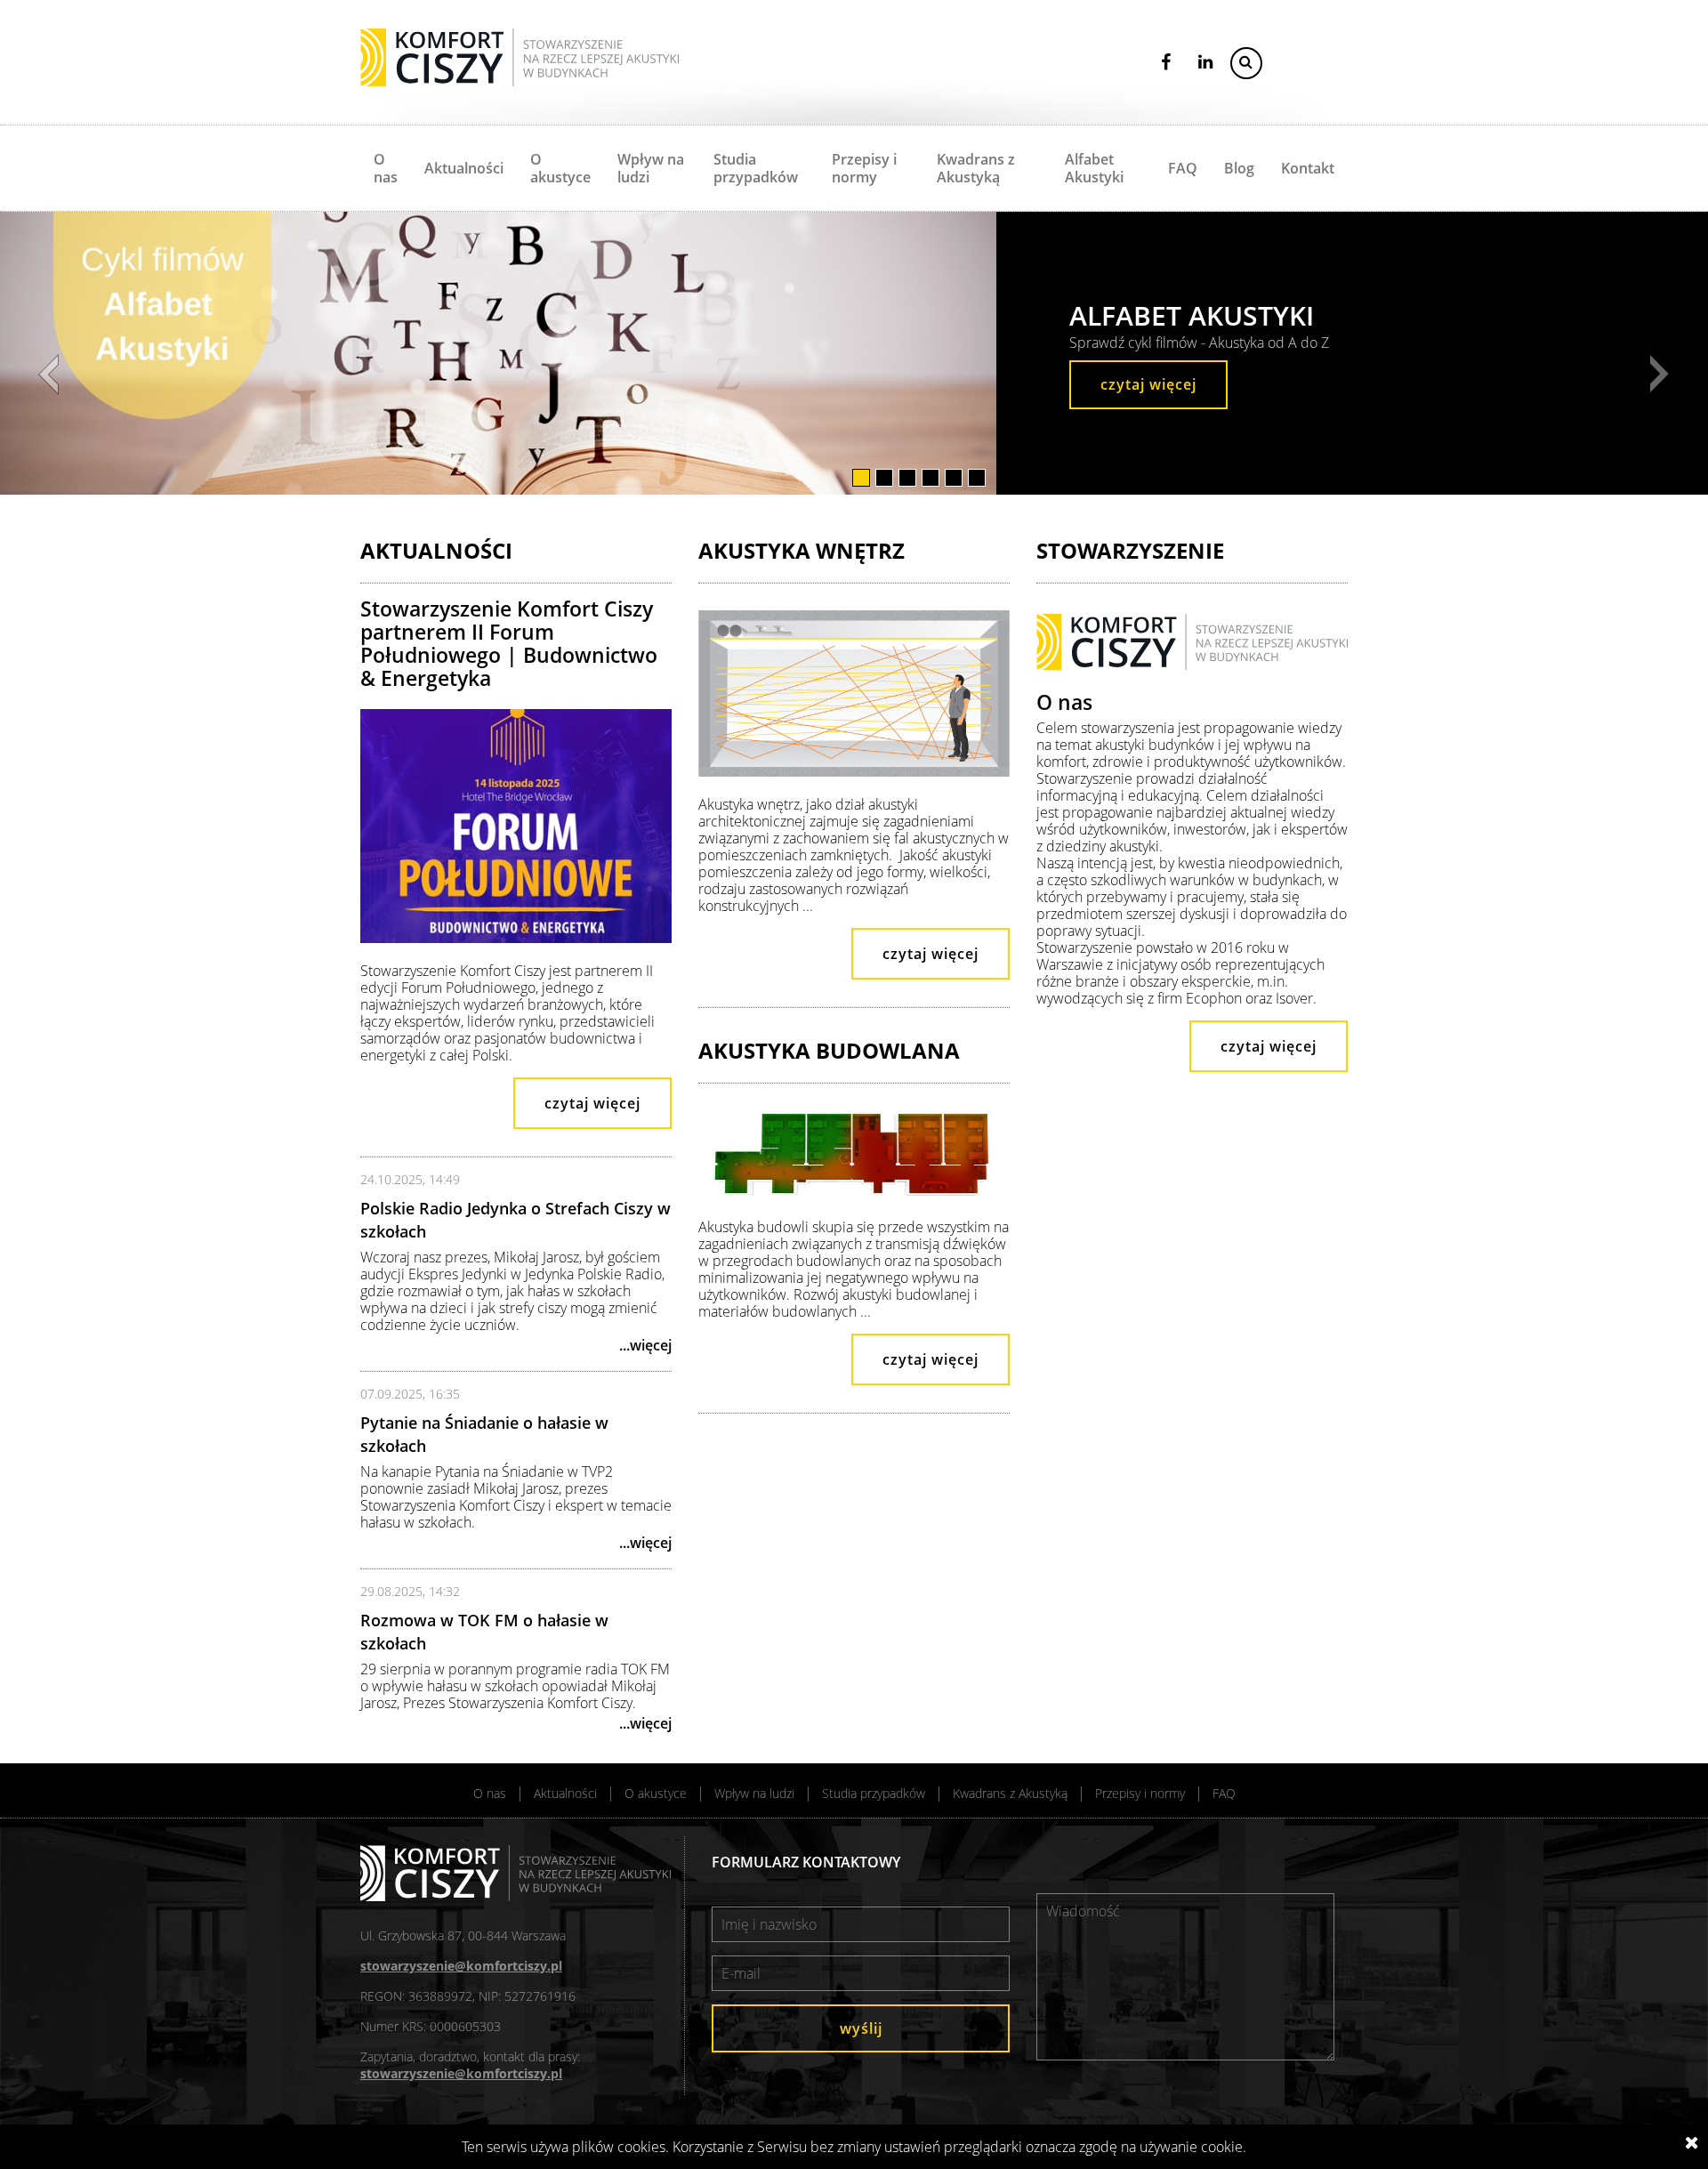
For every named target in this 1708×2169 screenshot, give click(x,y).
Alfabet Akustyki (1094, 168)
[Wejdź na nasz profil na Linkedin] (1205, 62)
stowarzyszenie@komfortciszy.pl (461, 1966)
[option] (498, 353)
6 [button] (978, 478)
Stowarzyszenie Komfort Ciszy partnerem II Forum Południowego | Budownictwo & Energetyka (509, 643)
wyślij (861, 2028)
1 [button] (862, 478)
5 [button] (955, 478)
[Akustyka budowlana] (854, 1207)
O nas (386, 168)
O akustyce (560, 168)
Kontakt (1308, 168)
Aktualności (464, 168)
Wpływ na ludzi (651, 168)
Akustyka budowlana (829, 1050)
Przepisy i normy (864, 168)
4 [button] (932, 478)
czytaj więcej (1148, 384)
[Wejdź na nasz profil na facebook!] (1167, 62)
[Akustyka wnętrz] (854, 785)
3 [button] (909, 478)
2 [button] (886, 478)
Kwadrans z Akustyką (976, 168)
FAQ (1183, 168)
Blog (1239, 168)
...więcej (645, 1345)
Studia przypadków (756, 168)
